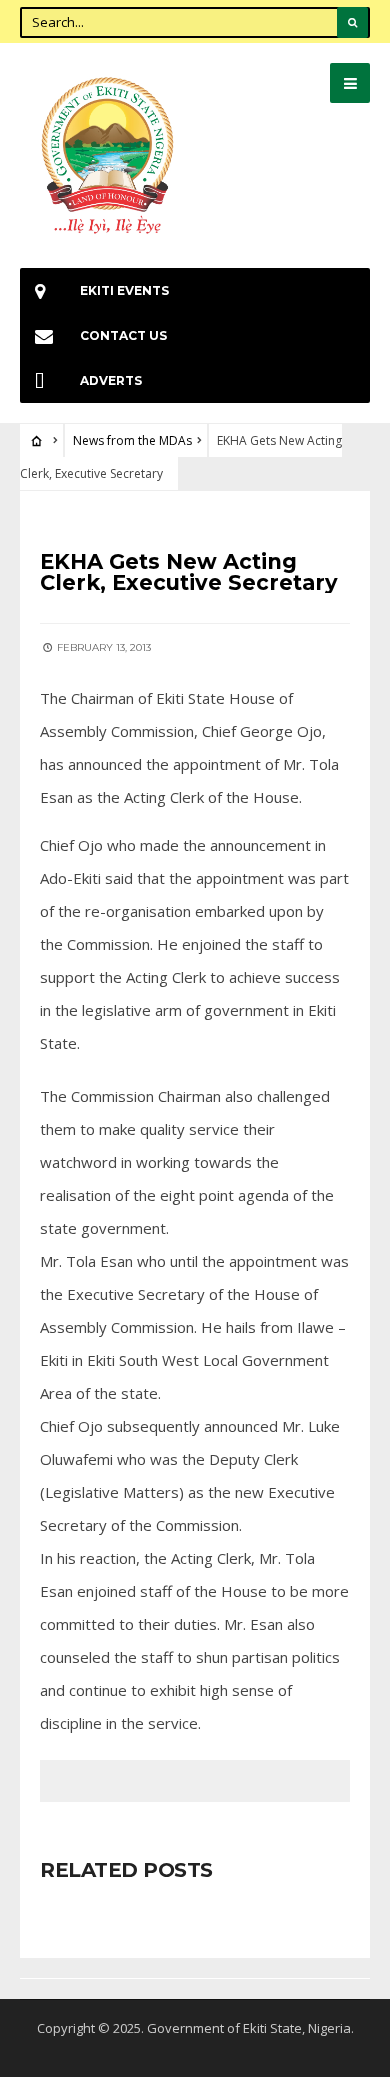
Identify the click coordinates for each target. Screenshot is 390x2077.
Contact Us (123, 335)
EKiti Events (124, 290)
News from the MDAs (132, 440)
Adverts (111, 380)
